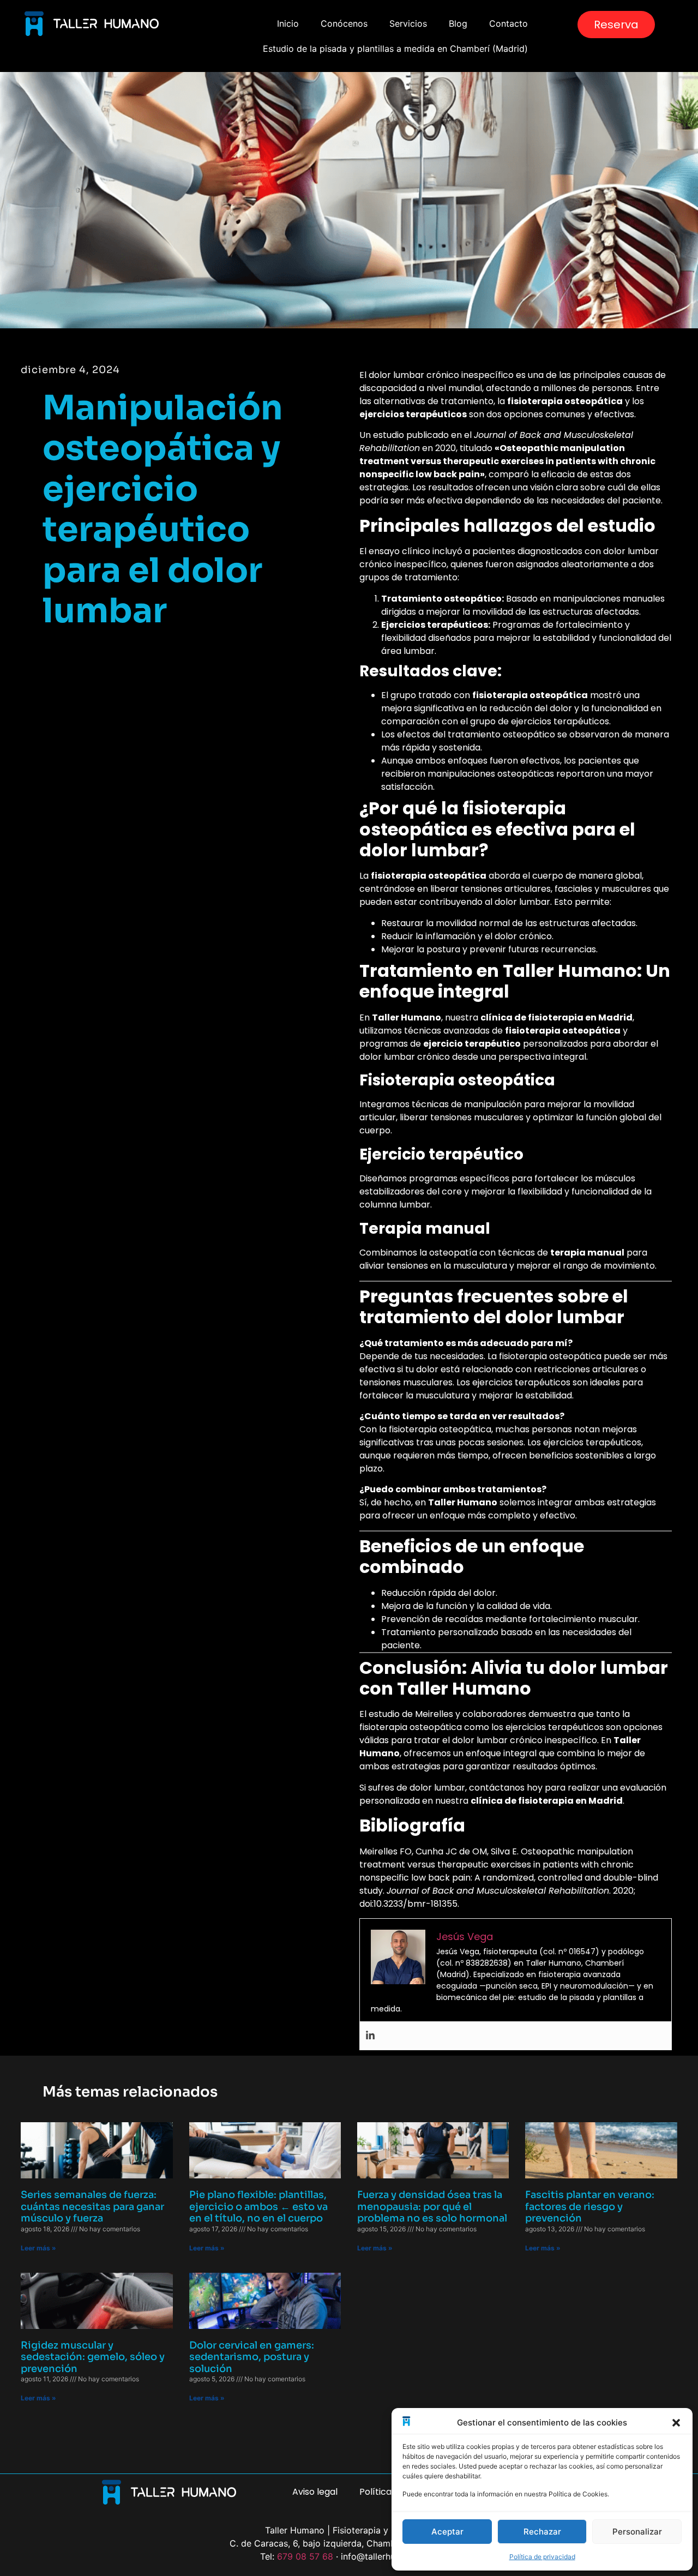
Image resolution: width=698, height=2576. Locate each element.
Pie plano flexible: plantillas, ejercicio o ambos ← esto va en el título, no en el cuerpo (258, 2206)
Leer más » (38, 2248)
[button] (676, 2423)
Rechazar (542, 2532)
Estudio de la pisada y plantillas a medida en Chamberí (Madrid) (395, 49)
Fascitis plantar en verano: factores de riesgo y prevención (590, 2206)
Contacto (509, 23)
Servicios (408, 23)
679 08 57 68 (305, 2556)
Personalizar (637, 2532)
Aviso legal (315, 2492)
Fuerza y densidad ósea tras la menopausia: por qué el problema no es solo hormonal (432, 2206)
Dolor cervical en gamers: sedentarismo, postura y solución (252, 2357)
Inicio (288, 23)
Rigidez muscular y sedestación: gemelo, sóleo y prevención (93, 2357)
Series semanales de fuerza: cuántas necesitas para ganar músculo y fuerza (92, 2206)
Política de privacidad (542, 2557)
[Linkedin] (370, 2036)
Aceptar (447, 2532)
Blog (458, 23)
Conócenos (344, 23)
